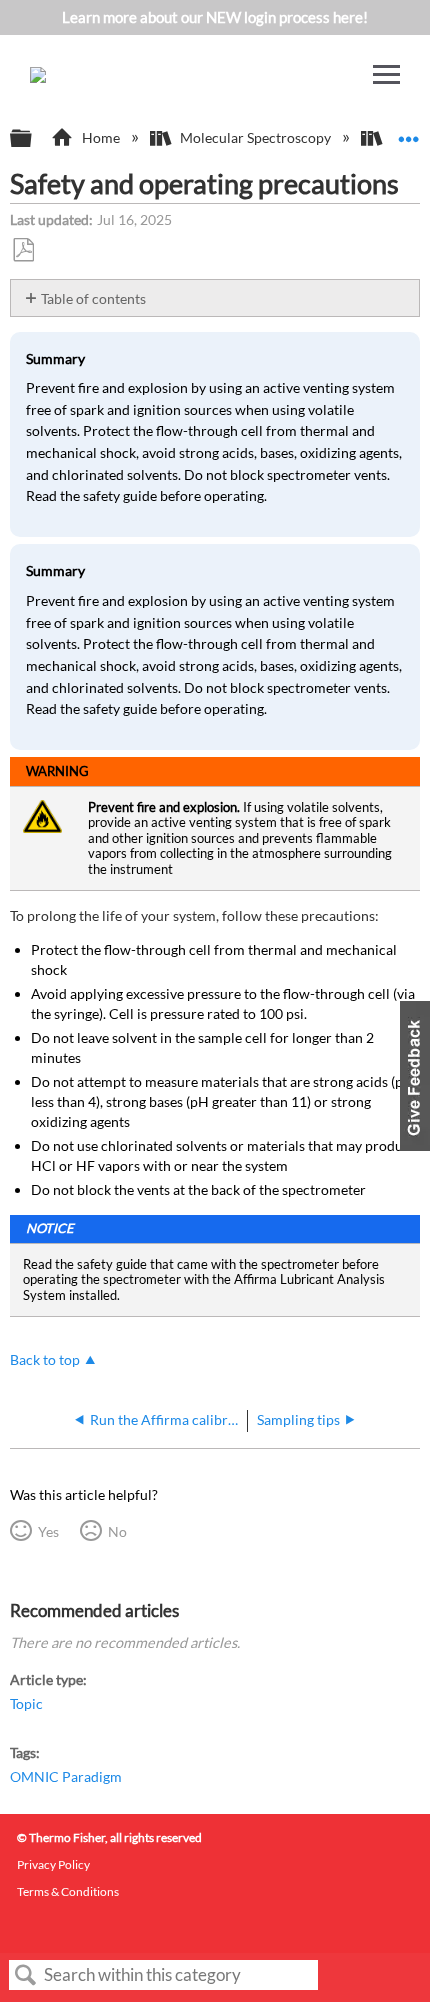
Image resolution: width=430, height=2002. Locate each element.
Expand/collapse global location (409, 132)
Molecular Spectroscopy (255, 137)
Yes (48, 1531)
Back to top (45, 1360)
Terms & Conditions (68, 1891)
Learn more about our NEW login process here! (215, 17)
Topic (26, 1703)
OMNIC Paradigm (66, 1776)
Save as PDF (23, 250)
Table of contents (93, 298)
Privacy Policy (53, 1864)
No (117, 1531)
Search (26, 1975)
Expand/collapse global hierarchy (34, 139)
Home (100, 137)
